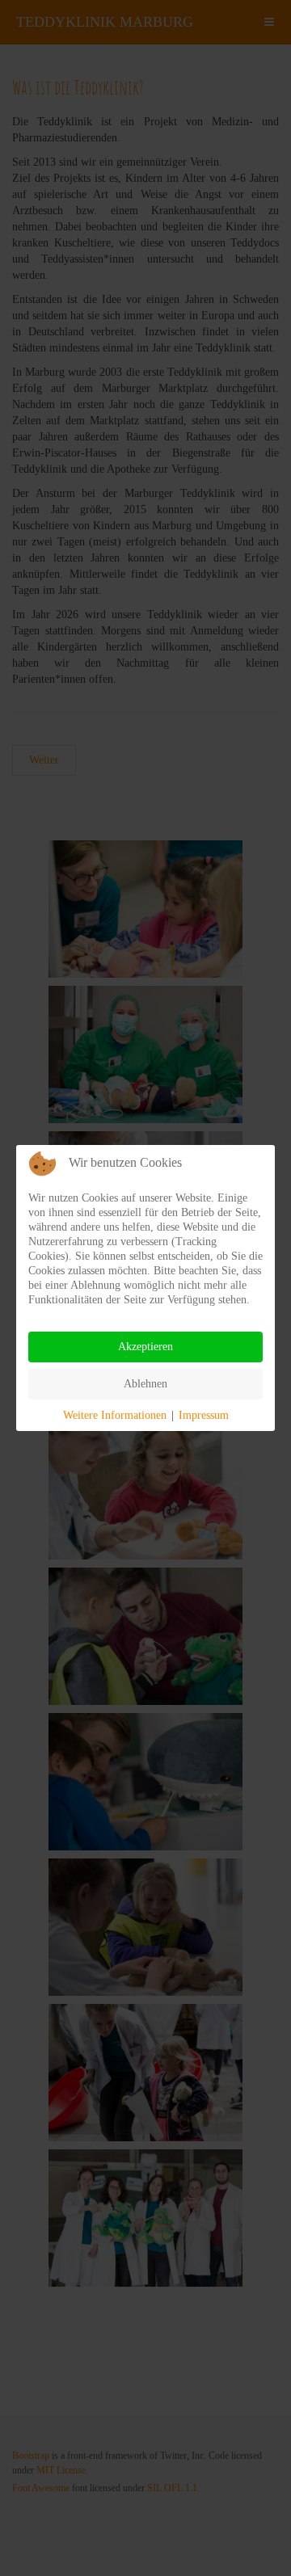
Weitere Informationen (115, 1415)
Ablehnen (145, 1384)
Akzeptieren (145, 1347)
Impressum (204, 1415)
